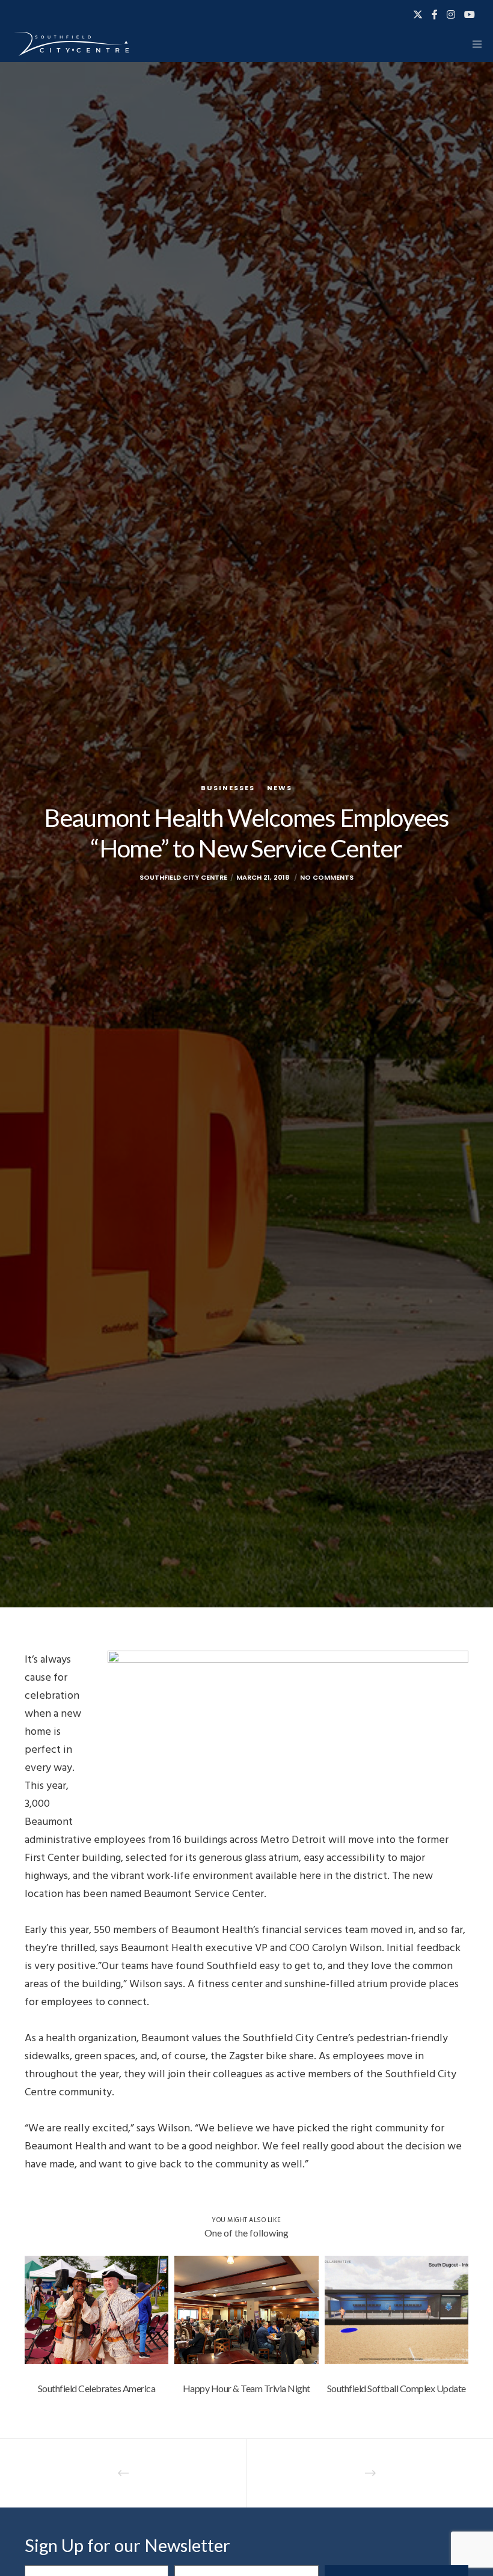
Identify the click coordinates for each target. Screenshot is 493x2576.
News (280, 788)
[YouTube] (470, 14)
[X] (418, 14)
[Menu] (473, 44)
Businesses (228, 788)
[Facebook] (435, 14)
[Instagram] (451, 14)
